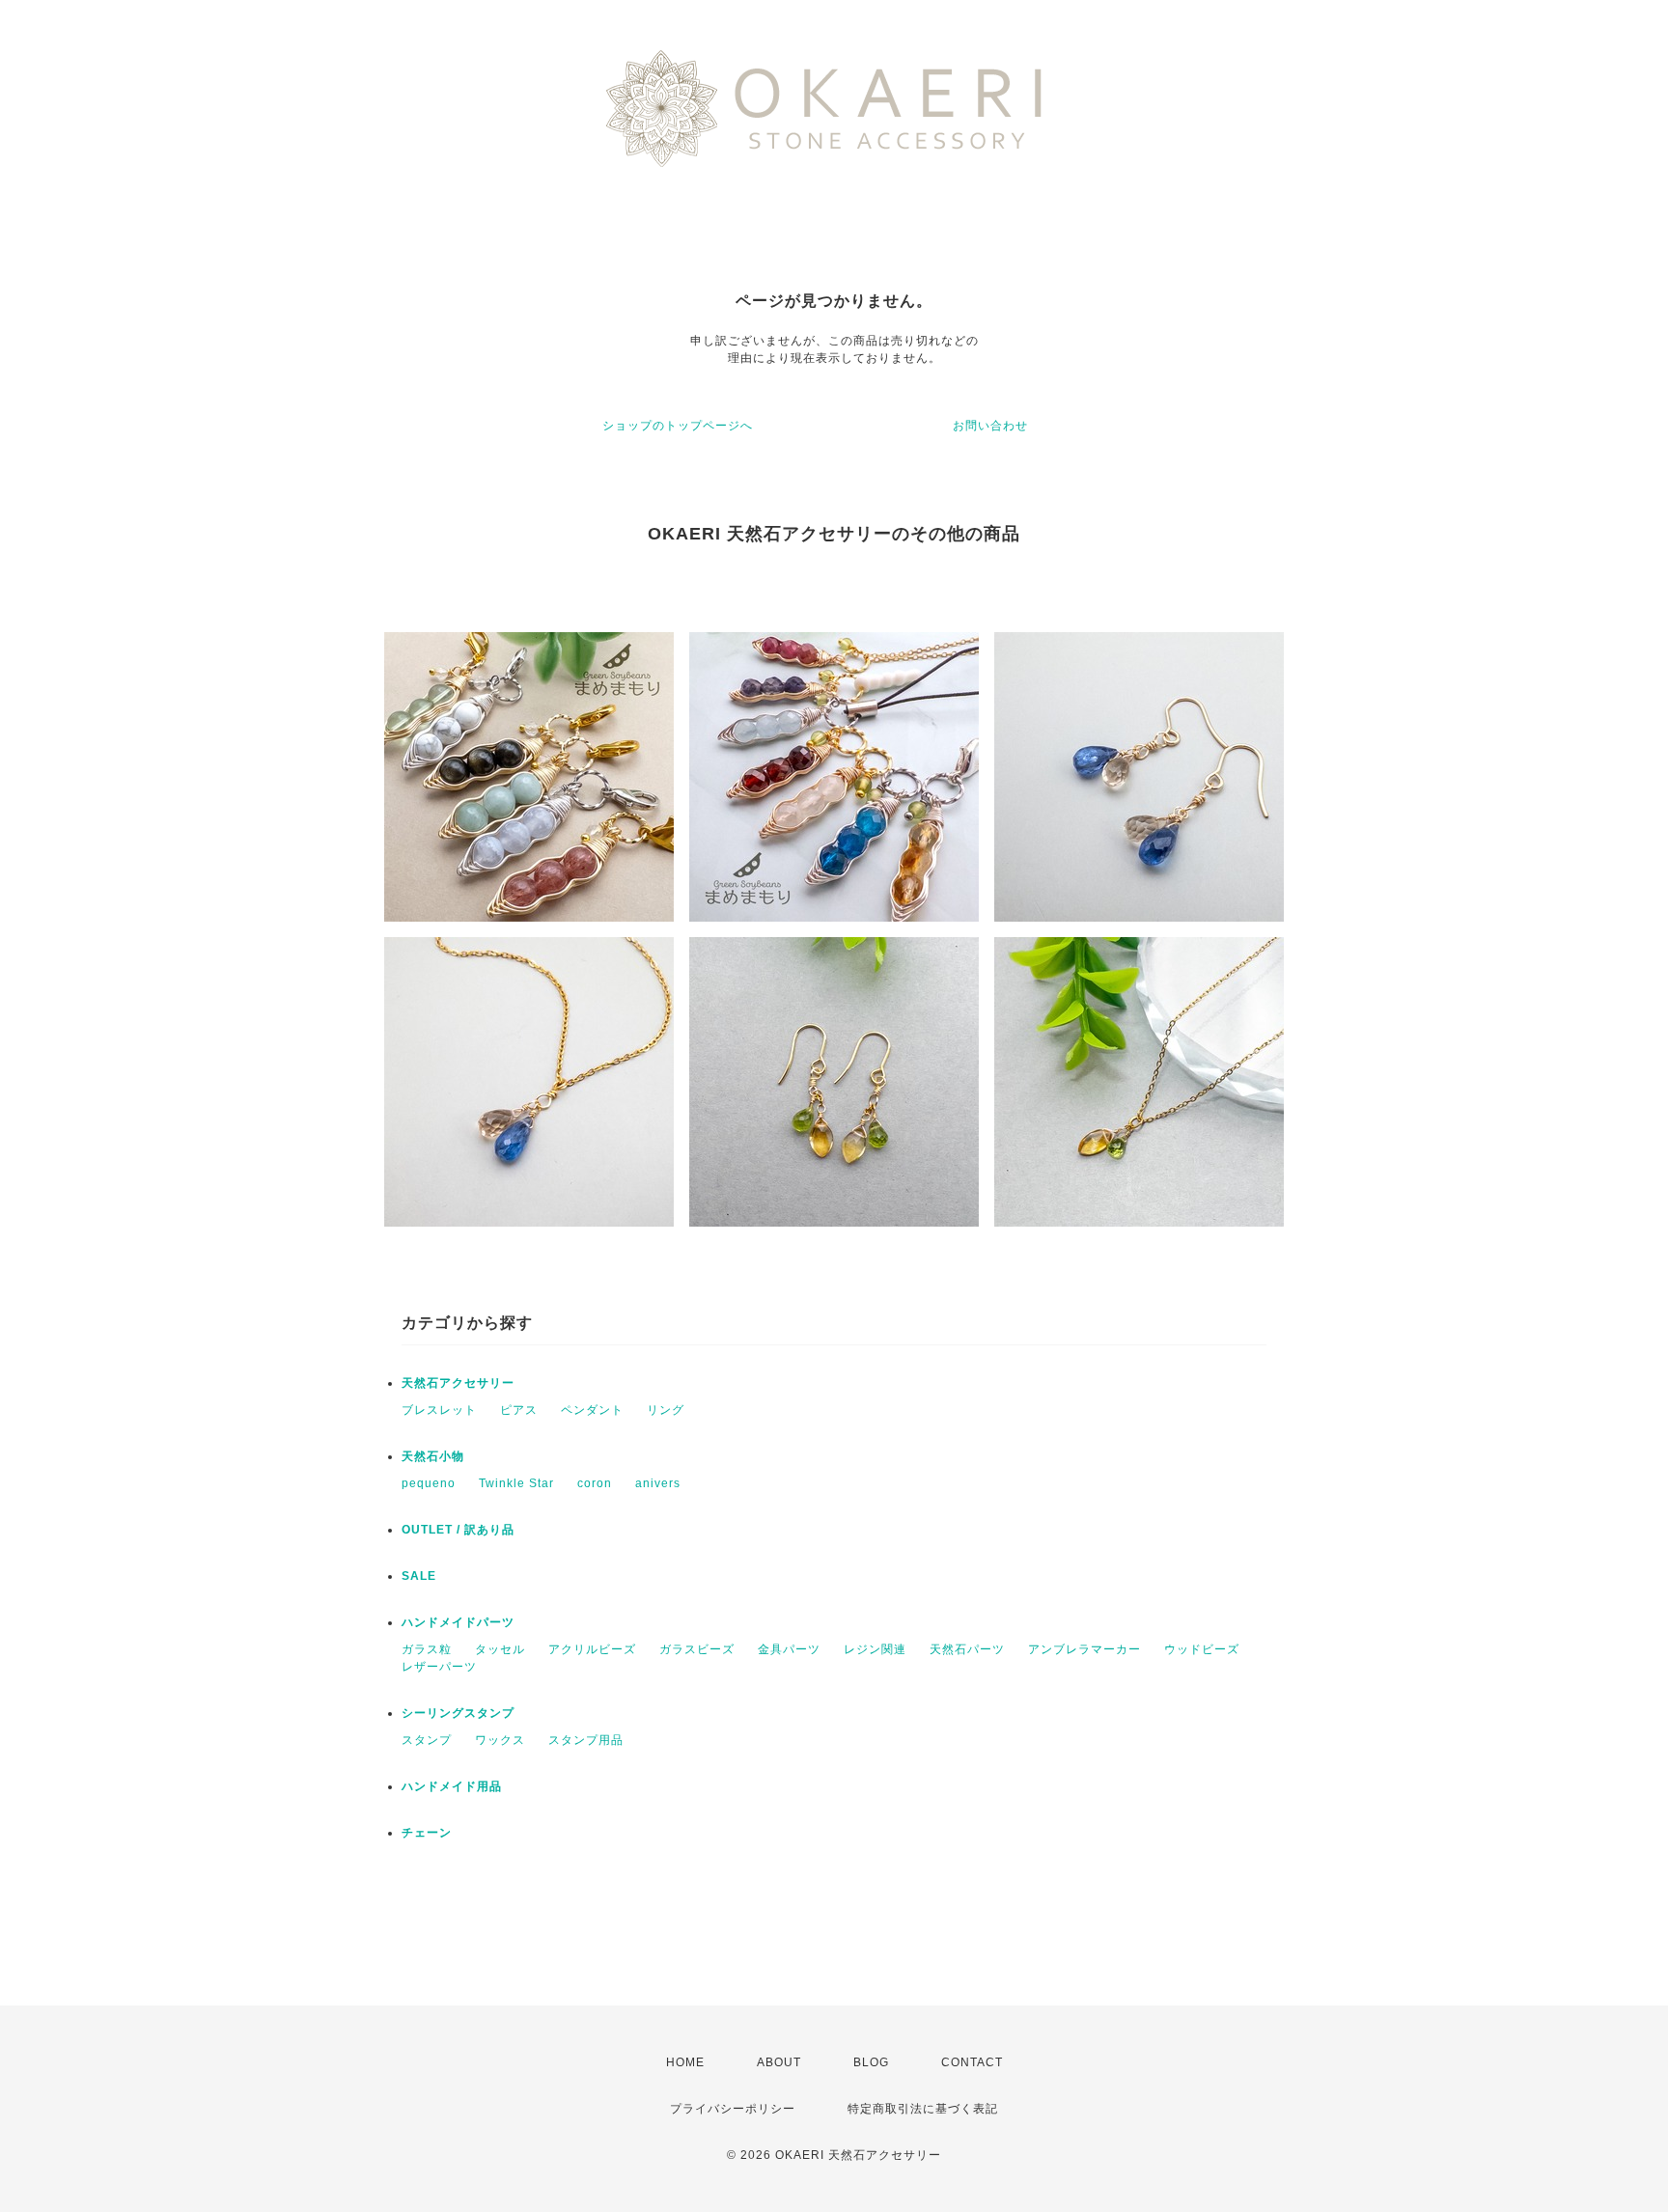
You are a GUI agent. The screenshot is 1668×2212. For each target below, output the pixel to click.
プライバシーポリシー (733, 2109)
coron (595, 1483)
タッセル (500, 1649)
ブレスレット (439, 1410)
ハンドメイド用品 (452, 1786)
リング (666, 1410)
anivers (658, 1483)
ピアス (519, 1410)
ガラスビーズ (697, 1649)
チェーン (427, 1833)
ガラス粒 (427, 1649)
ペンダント (592, 1410)
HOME (685, 2062)
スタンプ (427, 1740)
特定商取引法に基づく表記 (923, 2109)
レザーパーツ (439, 1667)
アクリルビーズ (592, 1649)
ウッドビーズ (1202, 1649)
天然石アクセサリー (458, 1383)
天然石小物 (433, 1456)
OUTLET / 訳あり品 (458, 1530)
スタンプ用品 (586, 1740)
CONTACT (972, 2062)
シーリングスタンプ (458, 1713)
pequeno (429, 1483)
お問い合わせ (990, 426)
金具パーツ (789, 1649)
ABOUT (779, 2062)
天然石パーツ (967, 1649)
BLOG (871, 2062)
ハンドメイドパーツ (458, 1622)
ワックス (500, 1740)
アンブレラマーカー (1084, 1649)
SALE (419, 1576)
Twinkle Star (516, 1483)
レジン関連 (875, 1649)
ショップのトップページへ (678, 426)
